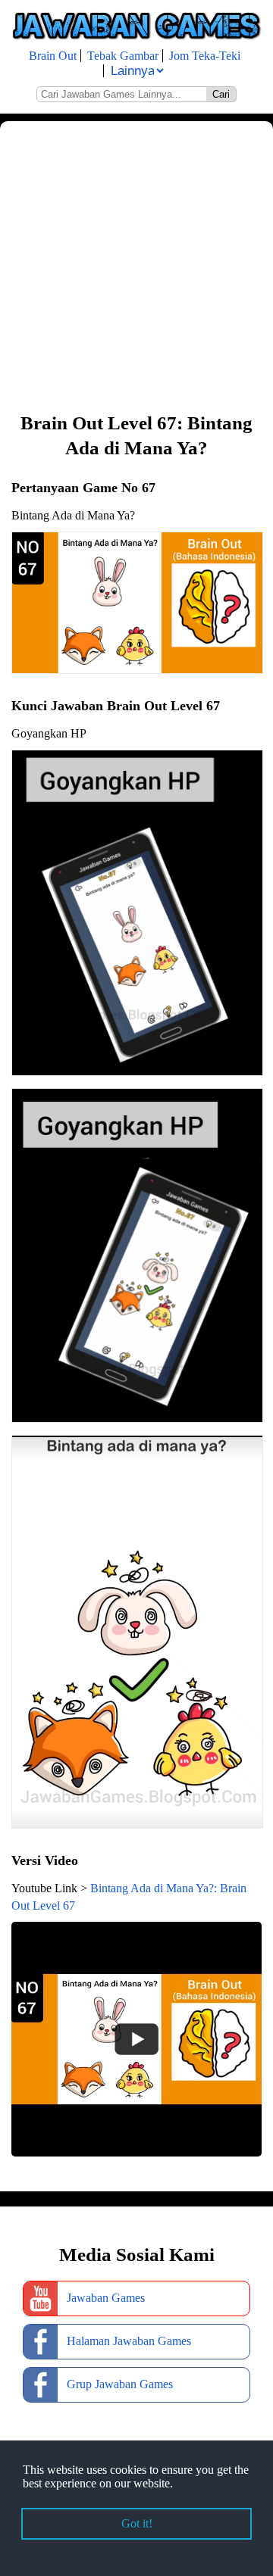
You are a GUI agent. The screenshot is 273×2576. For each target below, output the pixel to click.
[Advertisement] (136, 265)
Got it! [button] (137, 2523)
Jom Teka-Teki (205, 56)
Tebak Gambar (123, 56)
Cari (221, 94)
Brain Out (53, 56)
